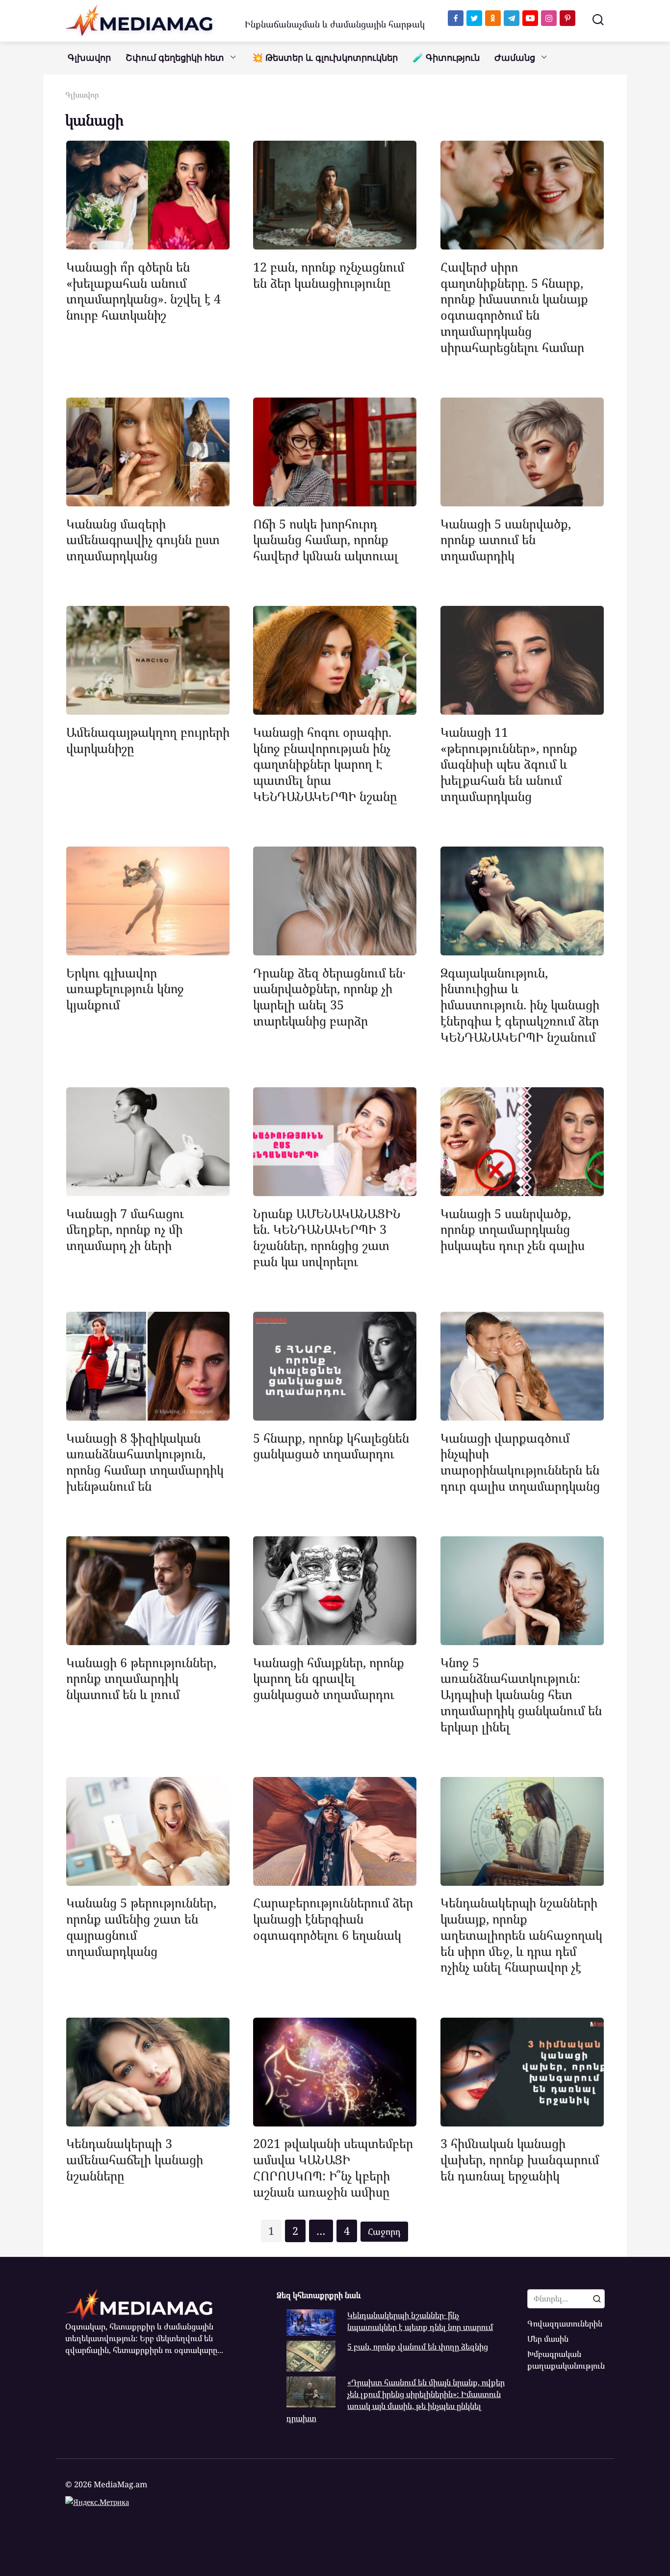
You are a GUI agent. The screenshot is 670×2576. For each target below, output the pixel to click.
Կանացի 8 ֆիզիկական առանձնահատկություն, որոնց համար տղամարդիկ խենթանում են (145, 1461)
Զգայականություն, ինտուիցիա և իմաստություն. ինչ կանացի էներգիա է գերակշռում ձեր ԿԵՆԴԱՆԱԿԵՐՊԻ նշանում (520, 1004)
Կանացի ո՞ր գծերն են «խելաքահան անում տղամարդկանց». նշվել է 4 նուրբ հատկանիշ (143, 290)
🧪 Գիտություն (446, 58)
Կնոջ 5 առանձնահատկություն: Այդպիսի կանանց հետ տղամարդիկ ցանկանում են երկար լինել (521, 1694)
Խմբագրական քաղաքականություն (566, 2360)
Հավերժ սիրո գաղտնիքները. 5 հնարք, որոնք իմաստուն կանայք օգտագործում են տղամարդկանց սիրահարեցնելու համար (514, 306)
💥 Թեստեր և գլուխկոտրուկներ (325, 58)
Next (384, 2232)
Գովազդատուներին (565, 2324)
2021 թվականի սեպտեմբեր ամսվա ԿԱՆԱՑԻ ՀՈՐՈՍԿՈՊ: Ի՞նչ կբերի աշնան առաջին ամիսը (333, 2167)
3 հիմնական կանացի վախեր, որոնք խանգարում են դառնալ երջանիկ (520, 2159)
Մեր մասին (548, 2339)
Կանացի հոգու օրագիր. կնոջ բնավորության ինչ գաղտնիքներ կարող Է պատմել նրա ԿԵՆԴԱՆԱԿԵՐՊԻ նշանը (325, 763)
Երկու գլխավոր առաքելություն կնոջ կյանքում (125, 988)
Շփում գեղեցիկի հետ (175, 58)
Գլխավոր (89, 58)
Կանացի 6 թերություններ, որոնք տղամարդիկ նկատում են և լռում (141, 1678)
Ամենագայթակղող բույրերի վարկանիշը (148, 739)
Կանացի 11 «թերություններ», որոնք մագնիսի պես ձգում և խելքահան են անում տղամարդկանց (509, 763)
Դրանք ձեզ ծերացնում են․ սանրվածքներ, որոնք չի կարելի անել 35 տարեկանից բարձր (329, 996)
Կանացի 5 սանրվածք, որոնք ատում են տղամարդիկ (506, 539)
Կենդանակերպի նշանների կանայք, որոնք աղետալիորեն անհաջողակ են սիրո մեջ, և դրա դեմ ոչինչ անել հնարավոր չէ (521, 1935)
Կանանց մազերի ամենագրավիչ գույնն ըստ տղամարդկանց (143, 539)
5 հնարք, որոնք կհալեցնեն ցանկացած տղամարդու (331, 1445)
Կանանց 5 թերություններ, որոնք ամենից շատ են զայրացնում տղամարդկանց (141, 1926)
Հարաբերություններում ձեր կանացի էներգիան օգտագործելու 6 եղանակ (333, 1919)
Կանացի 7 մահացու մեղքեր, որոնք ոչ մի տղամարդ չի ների (125, 1229)
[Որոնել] (597, 2299)
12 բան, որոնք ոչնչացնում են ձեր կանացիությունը (329, 274)
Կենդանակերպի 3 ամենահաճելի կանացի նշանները (135, 2159)
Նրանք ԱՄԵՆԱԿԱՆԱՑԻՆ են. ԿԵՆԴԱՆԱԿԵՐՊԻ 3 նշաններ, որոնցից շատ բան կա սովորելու (327, 1237)
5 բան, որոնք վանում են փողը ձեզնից (418, 2347)
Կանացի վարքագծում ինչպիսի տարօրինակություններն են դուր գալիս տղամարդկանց (520, 1461)
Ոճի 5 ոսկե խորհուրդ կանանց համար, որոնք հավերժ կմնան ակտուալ (326, 539)
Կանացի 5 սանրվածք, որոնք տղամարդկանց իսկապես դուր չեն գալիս (513, 1229)
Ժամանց (515, 58)
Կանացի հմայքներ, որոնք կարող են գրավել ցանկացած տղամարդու (329, 1678)
